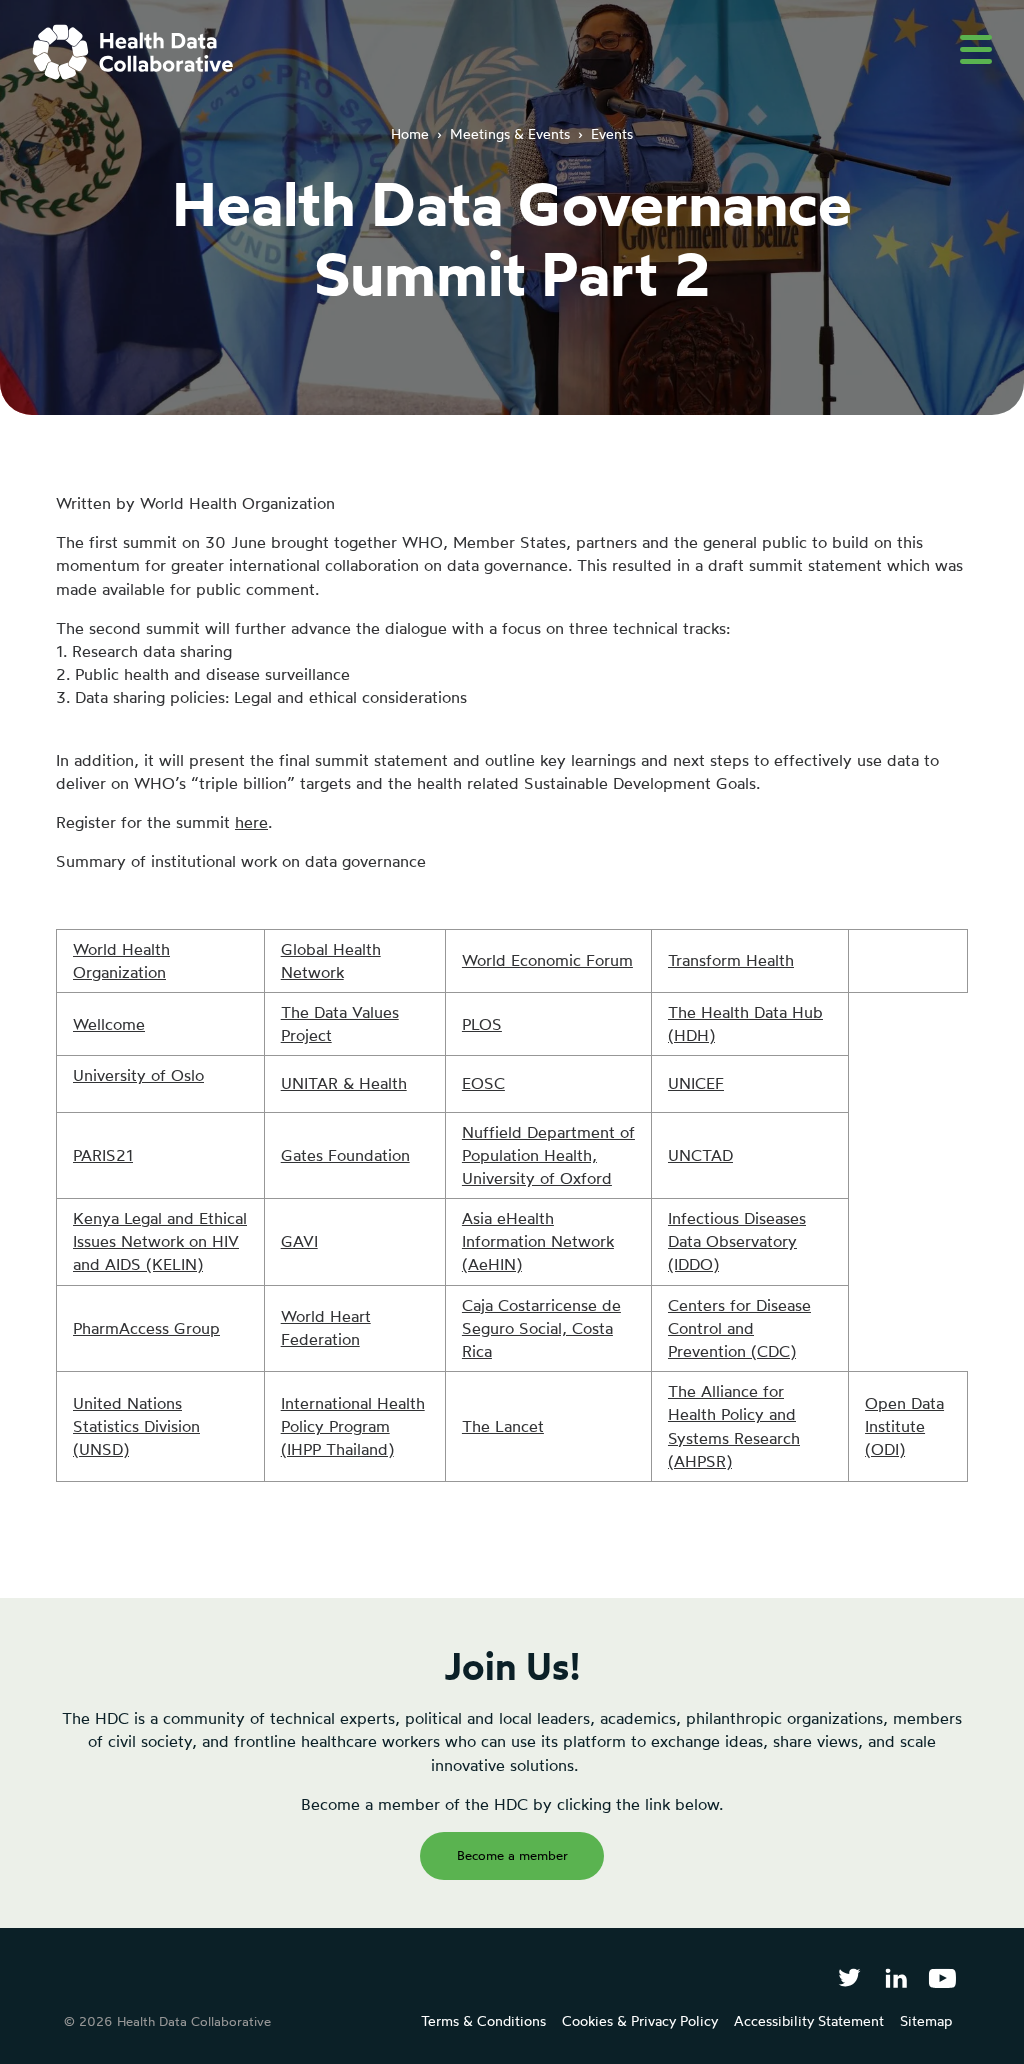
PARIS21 (103, 1155)
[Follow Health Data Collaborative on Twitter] (849, 1977)
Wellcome (109, 1024)
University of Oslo (138, 1075)
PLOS (482, 1024)
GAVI (299, 1241)
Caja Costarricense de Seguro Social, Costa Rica (541, 1328)
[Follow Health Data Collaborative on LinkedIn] (895, 1977)
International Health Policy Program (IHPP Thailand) (353, 1426)
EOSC (483, 1083)
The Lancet (503, 1426)
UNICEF (696, 1083)
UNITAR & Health (344, 1083)
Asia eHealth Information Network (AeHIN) (538, 1241)
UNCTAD (700, 1155)
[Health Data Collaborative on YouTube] (942, 1977)
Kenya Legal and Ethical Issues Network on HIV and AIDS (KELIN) (160, 1241)
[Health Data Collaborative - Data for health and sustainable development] (133, 52)
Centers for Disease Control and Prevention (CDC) (739, 1328)
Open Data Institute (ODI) (904, 1426)
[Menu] (976, 49)
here (251, 822)
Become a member (512, 1855)
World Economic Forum (547, 960)
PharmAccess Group (146, 1328)
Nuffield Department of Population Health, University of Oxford (548, 1155)
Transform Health (731, 960)
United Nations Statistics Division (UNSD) (136, 1426)
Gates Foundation (345, 1155)
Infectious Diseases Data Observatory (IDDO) (737, 1241)
